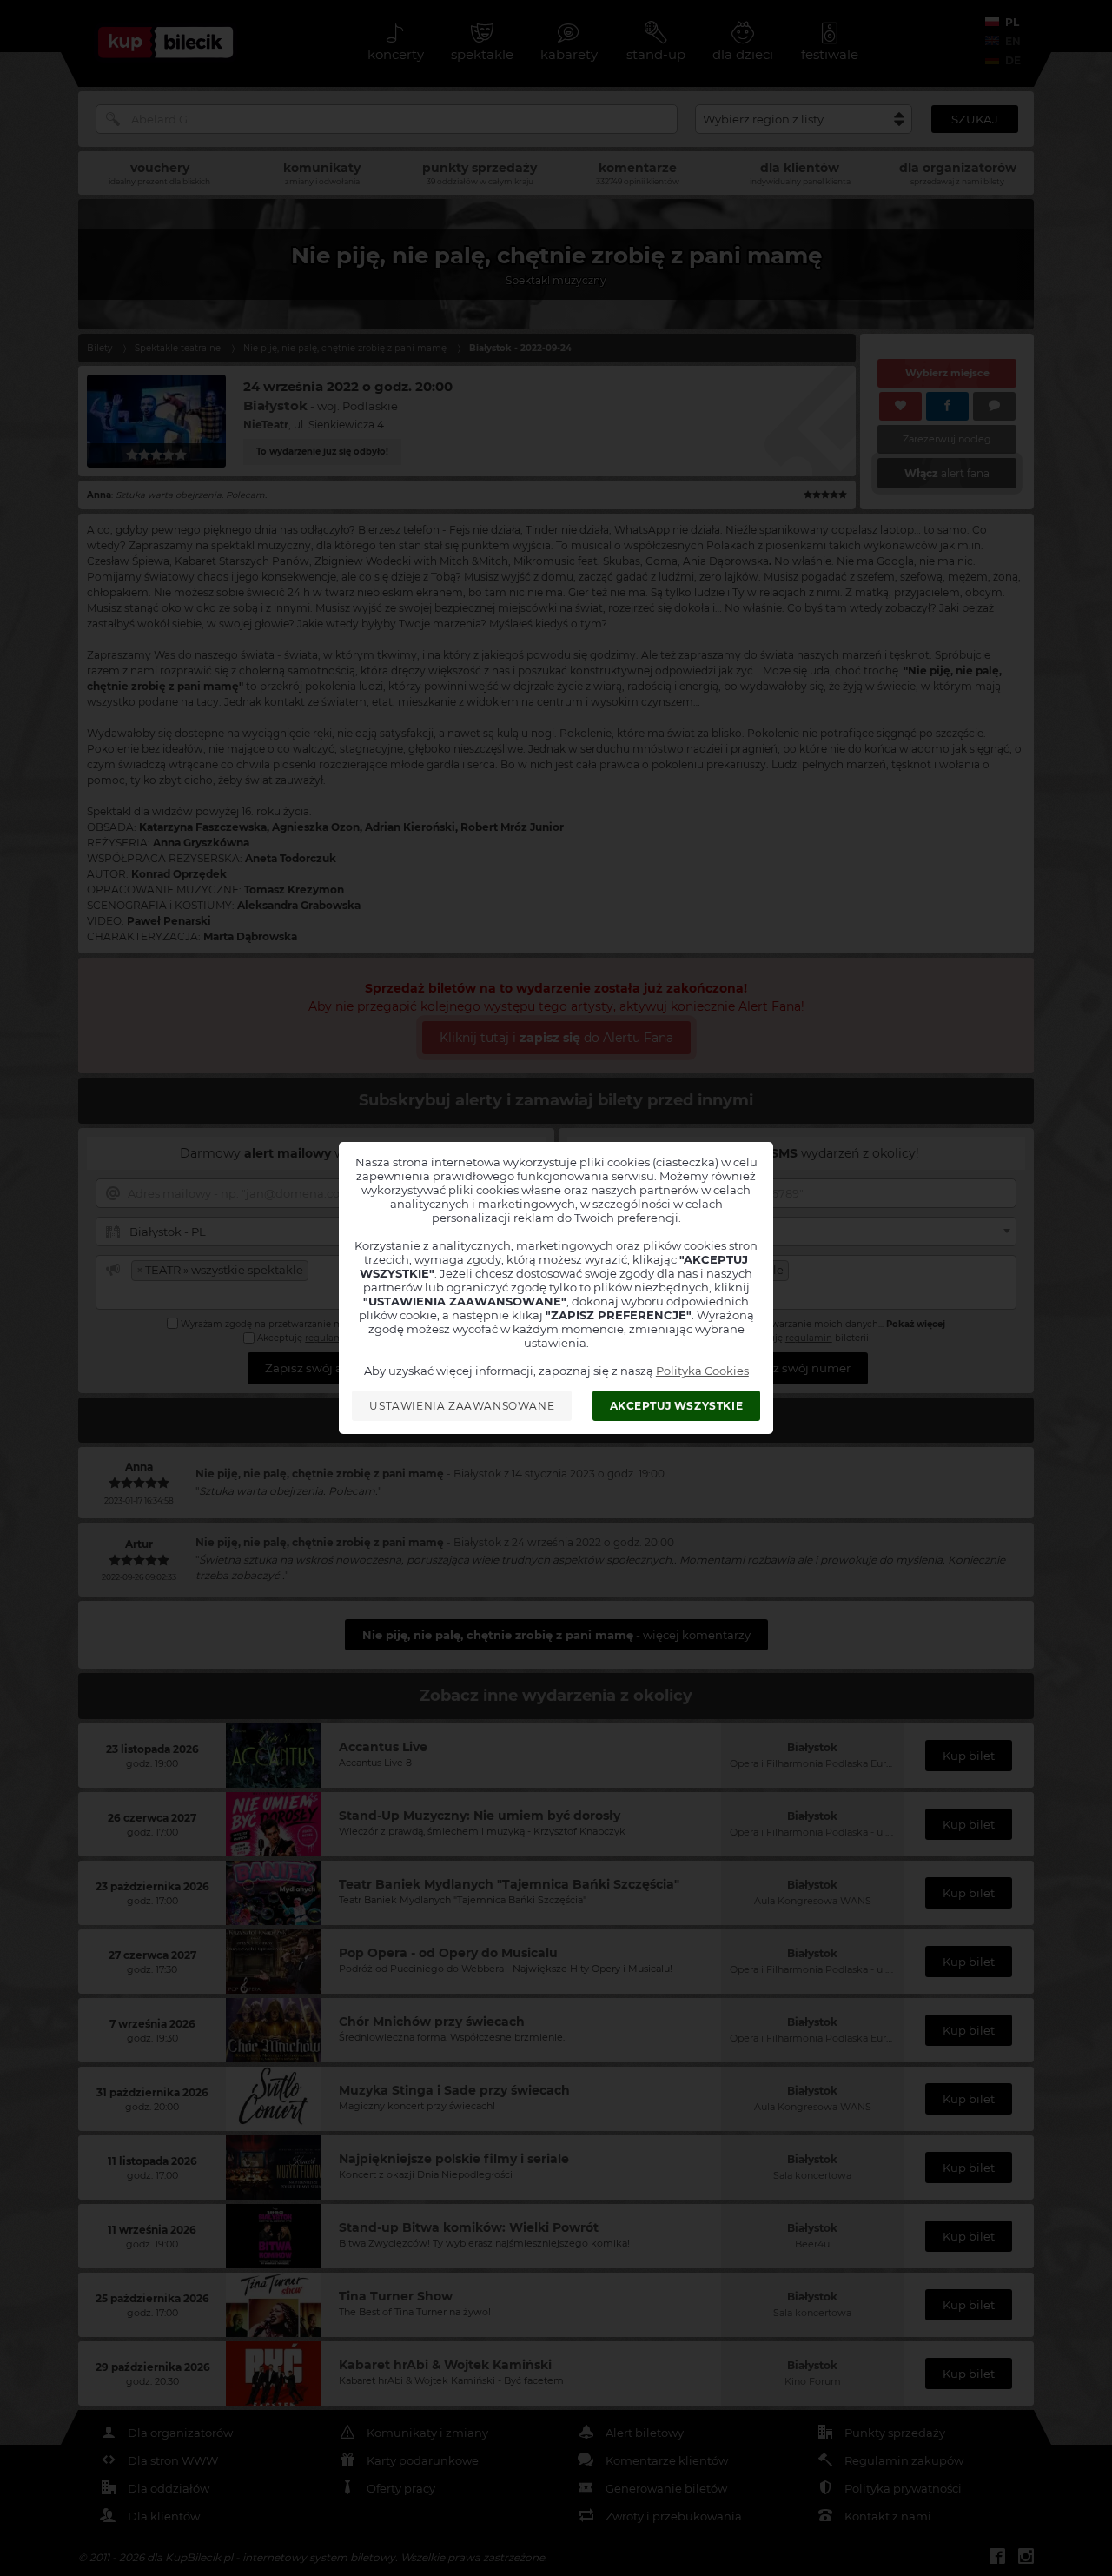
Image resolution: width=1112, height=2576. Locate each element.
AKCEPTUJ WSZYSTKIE (677, 1406)
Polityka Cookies (702, 1371)
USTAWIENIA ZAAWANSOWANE (462, 1406)
